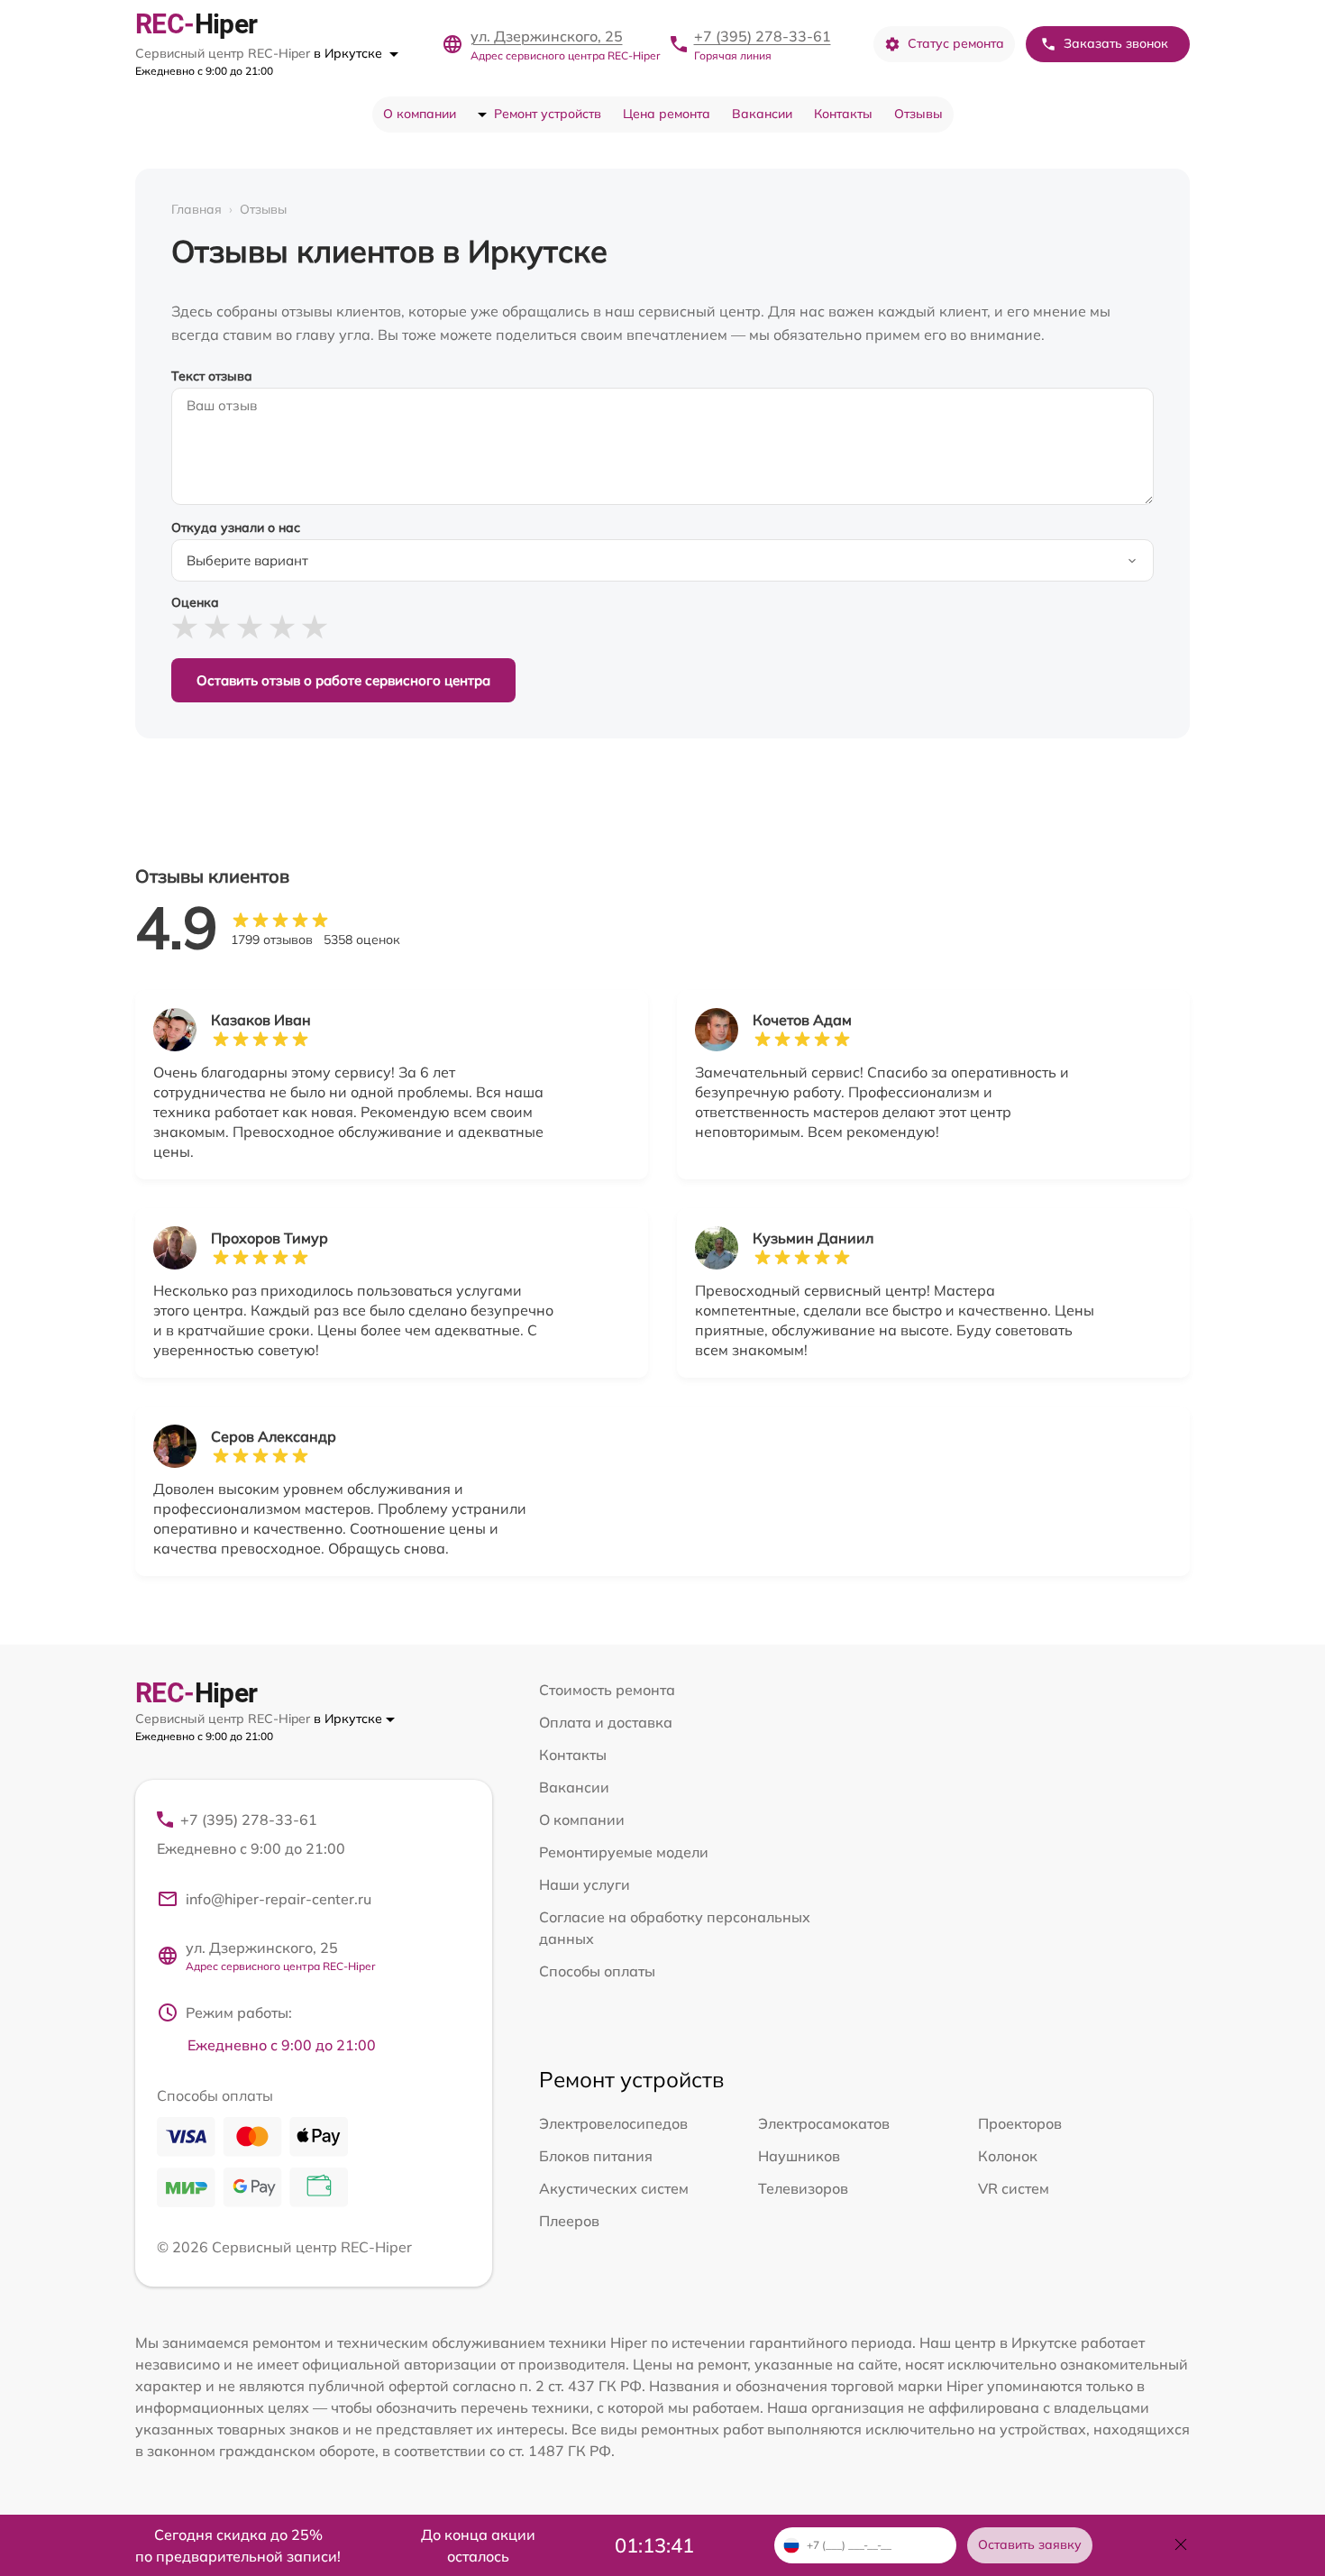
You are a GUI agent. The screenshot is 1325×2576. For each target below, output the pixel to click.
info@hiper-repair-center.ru (279, 1899)
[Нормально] (250, 627)
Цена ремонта (667, 114)
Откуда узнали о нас (236, 527)
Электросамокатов (824, 2123)
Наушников (799, 2156)
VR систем (1014, 2188)
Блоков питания (596, 2156)
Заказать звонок (1116, 43)
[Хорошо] (282, 627)
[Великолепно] (315, 627)
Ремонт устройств (548, 114)
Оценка (195, 602)
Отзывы (918, 114)
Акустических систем (614, 2188)
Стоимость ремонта (607, 1690)
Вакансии (762, 114)
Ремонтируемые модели (624, 1852)
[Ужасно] (185, 627)
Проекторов (1020, 2123)
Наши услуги (585, 1884)
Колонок (1008, 2156)
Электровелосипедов (613, 2123)
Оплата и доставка (606, 1722)
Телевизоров (803, 2188)
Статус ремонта (956, 43)
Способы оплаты (597, 1971)
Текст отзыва (212, 376)
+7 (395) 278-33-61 (763, 36)
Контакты (843, 114)
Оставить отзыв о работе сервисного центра (343, 680)
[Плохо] (217, 627)
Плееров (569, 2221)
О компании (420, 114)
